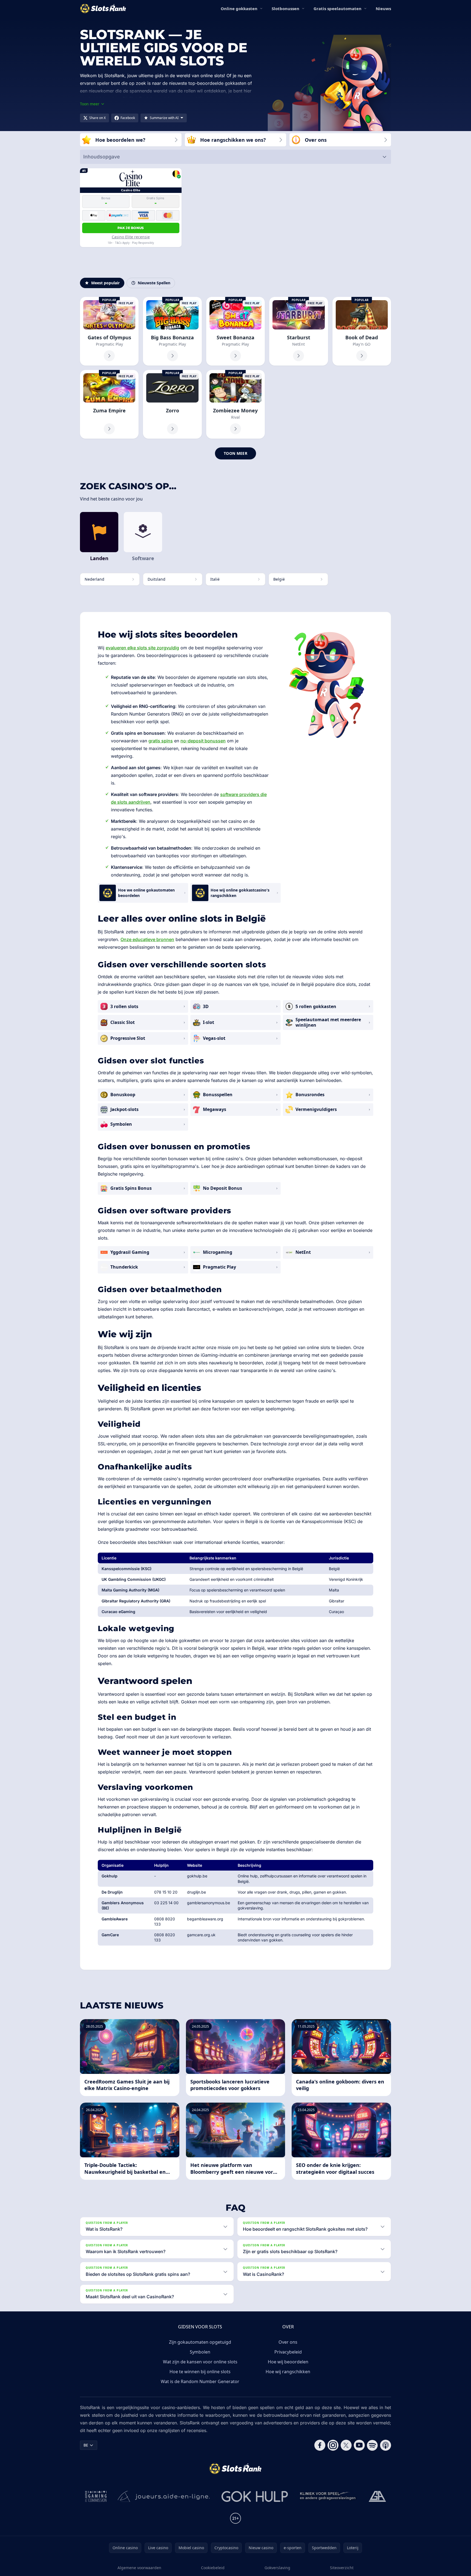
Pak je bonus (131, 228)
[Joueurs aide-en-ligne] (164, 2496)
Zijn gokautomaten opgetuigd (200, 2342)
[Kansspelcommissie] (96, 2496)
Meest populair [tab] (105, 283)
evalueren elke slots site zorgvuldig (142, 648)
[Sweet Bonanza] (235, 331)
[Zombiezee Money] (235, 404)
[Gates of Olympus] (109, 331)
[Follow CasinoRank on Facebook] (320, 2445)
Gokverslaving (277, 2568)
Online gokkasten (239, 8)
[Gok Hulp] (255, 2496)
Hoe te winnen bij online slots (200, 2372)
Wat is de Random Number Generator (200, 2381)
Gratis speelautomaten (338, 8)
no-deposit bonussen (203, 741)
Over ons (288, 2342)
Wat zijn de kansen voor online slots (200, 2362)
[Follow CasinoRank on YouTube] (359, 2445)
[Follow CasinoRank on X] (346, 2445)
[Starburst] (298, 331)
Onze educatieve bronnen (147, 939)
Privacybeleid (288, 2352)
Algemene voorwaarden (139, 2568)
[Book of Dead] (362, 331)
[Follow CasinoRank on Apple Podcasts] (386, 2445)
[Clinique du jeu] (328, 2496)
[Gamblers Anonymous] (377, 2496)
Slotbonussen (285, 8)
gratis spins (161, 741)
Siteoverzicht (342, 2568)
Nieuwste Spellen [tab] (154, 283)
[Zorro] (172, 404)
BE (86, 2445)
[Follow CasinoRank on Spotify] (372, 2445)
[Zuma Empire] (109, 404)
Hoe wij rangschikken (288, 2372)
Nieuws (383, 8)
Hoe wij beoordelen (288, 2362)
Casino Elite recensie (131, 237)
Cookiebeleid (213, 2568)
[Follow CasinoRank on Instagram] (333, 2445)
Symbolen (200, 2352)
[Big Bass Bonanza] (172, 331)
